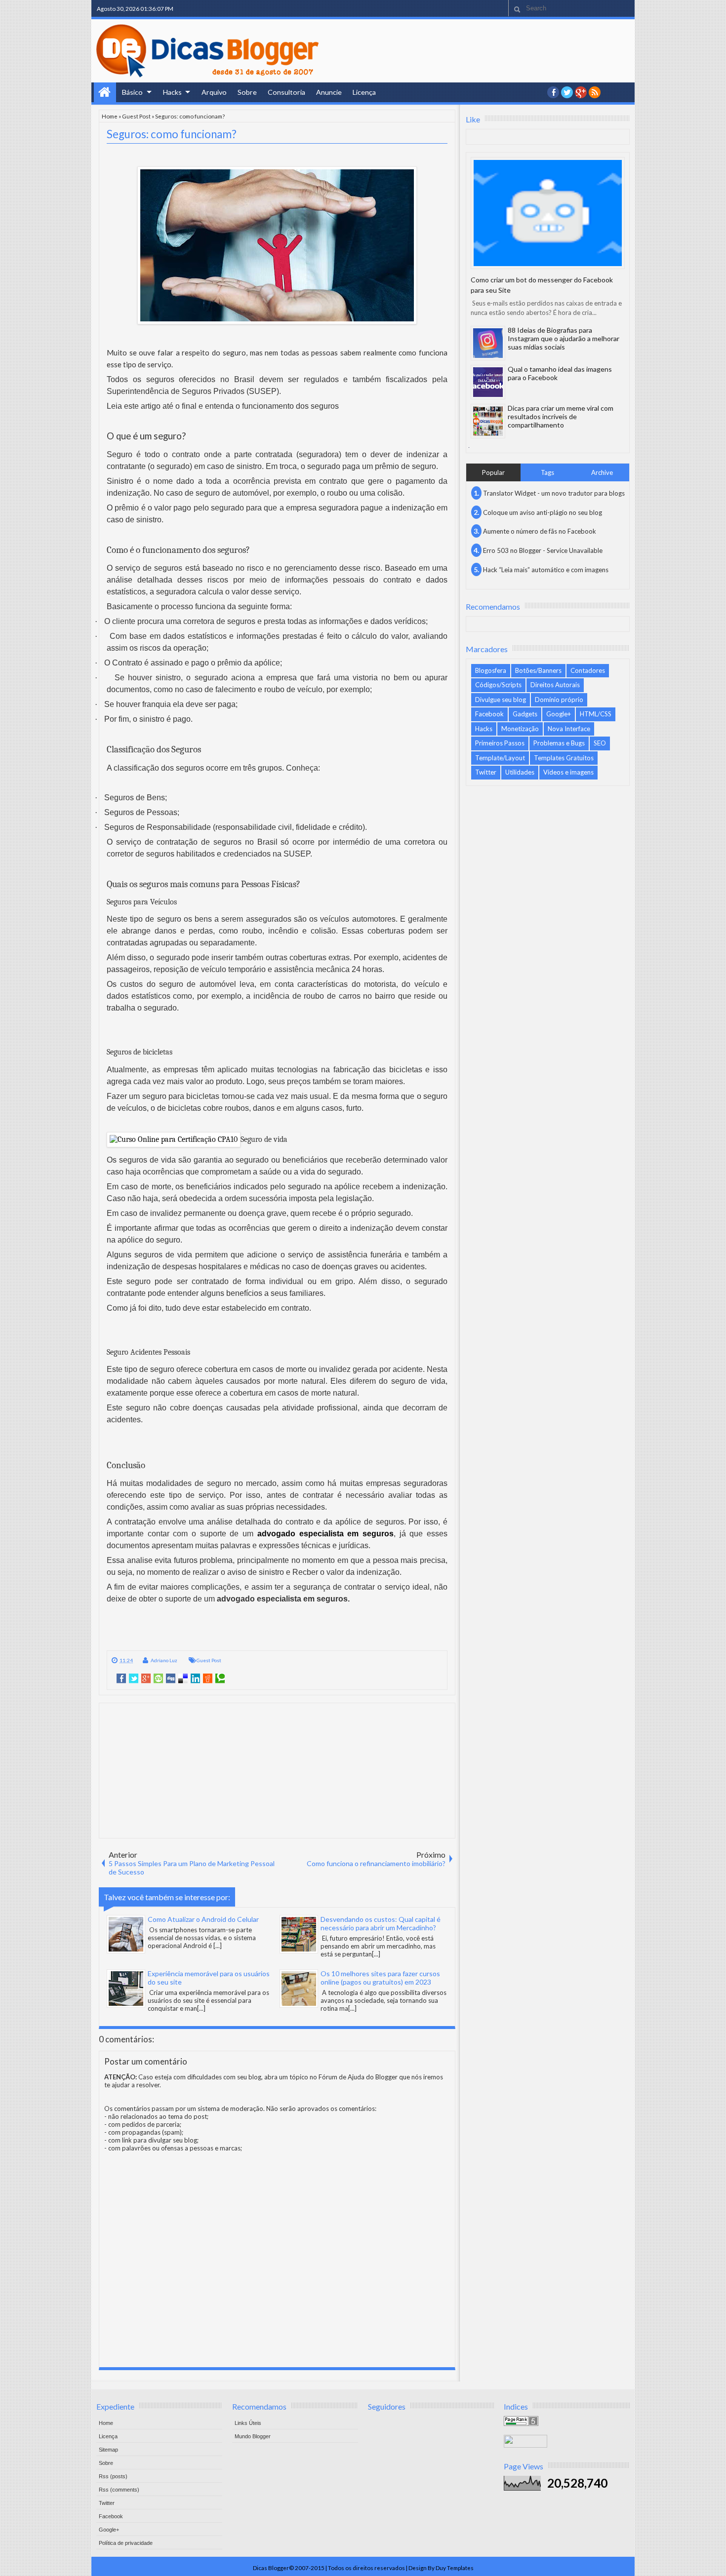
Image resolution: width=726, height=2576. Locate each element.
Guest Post (136, 116)
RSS (595, 92)
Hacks (172, 92)
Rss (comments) (119, 2490)
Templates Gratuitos (564, 758)
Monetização (520, 729)
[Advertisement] (277, 1770)
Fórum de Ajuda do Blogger (358, 2077)
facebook (553, 92)
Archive (602, 472)
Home (105, 92)
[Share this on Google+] (146, 1678)
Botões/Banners (538, 670)
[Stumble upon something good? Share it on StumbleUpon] (158, 1678)
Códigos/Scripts (498, 685)
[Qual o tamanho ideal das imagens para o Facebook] (488, 382)
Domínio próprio (559, 700)
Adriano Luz (164, 1660)
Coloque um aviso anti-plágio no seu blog (543, 512)
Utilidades (520, 772)
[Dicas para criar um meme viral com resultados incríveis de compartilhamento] (488, 421)
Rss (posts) (113, 2476)
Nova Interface (569, 729)
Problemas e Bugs (559, 743)
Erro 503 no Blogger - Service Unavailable (543, 550)
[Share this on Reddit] (208, 1678)
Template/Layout (500, 758)
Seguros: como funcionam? (172, 134)
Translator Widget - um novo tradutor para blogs (554, 493)
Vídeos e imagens (568, 772)
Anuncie (329, 92)
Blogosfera (491, 670)
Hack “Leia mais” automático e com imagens (546, 570)
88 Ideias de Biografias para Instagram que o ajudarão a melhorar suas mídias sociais (564, 338)
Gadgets (525, 714)
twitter (567, 92)
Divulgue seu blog (501, 700)
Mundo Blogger (253, 2436)
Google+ (581, 92)
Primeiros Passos (500, 743)
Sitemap (108, 2450)
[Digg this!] (171, 1678)
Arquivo (214, 92)
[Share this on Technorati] (220, 1678)
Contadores (588, 670)
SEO (600, 743)
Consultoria (286, 92)
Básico (132, 92)
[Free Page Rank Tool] (521, 2423)
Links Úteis (248, 2423)
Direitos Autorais (555, 685)
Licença (364, 92)
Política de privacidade (126, 2543)
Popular (493, 472)
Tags (547, 472)
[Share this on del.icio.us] (183, 1678)
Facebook (489, 714)
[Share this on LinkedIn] (195, 1678)
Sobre (247, 92)
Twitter (486, 772)
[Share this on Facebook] (121, 1678)
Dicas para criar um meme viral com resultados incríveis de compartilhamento (561, 416)
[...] (218, 1946)
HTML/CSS (596, 714)
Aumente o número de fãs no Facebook (540, 531)
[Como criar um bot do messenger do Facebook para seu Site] (548, 213)
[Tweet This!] (134, 1678)
